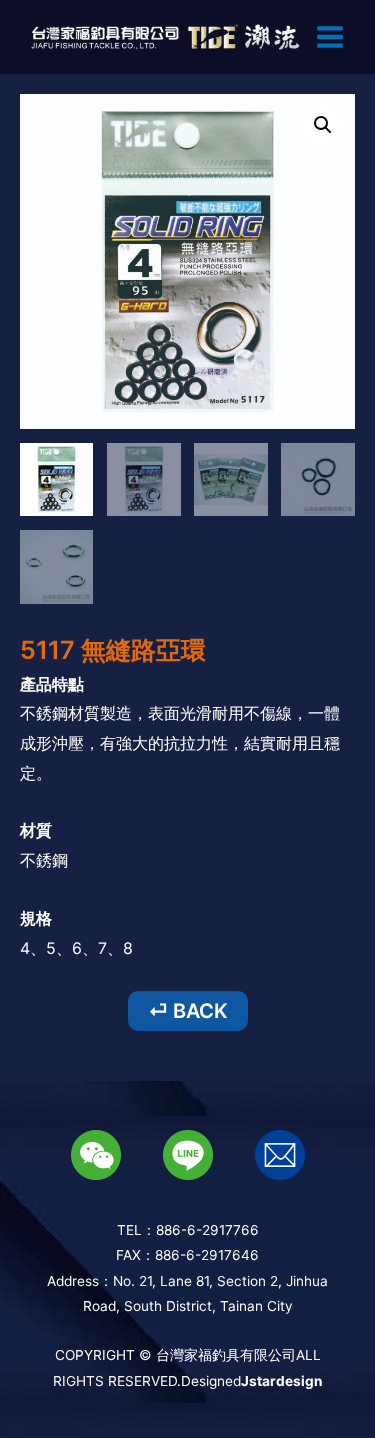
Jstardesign (282, 1381)
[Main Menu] (330, 36)
